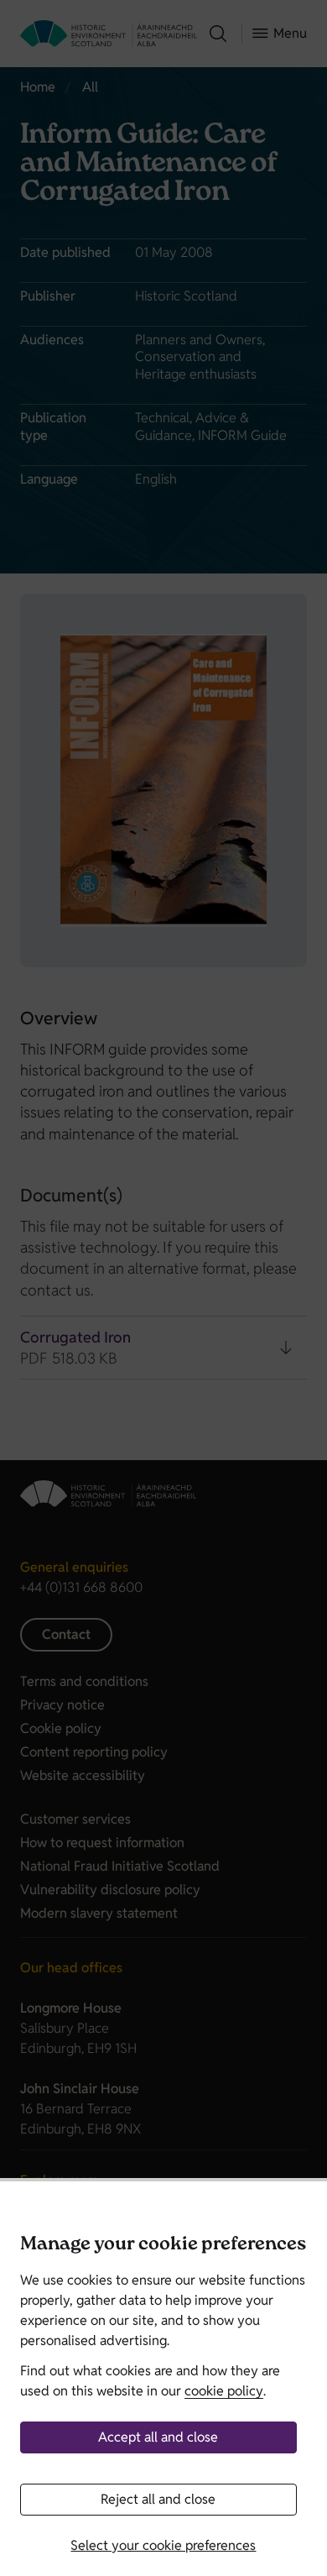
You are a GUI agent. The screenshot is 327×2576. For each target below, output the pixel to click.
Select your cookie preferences (163, 2545)
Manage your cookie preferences (163, 2246)
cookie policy (224, 2391)
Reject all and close (158, 2499)
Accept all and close (158, 2437)
